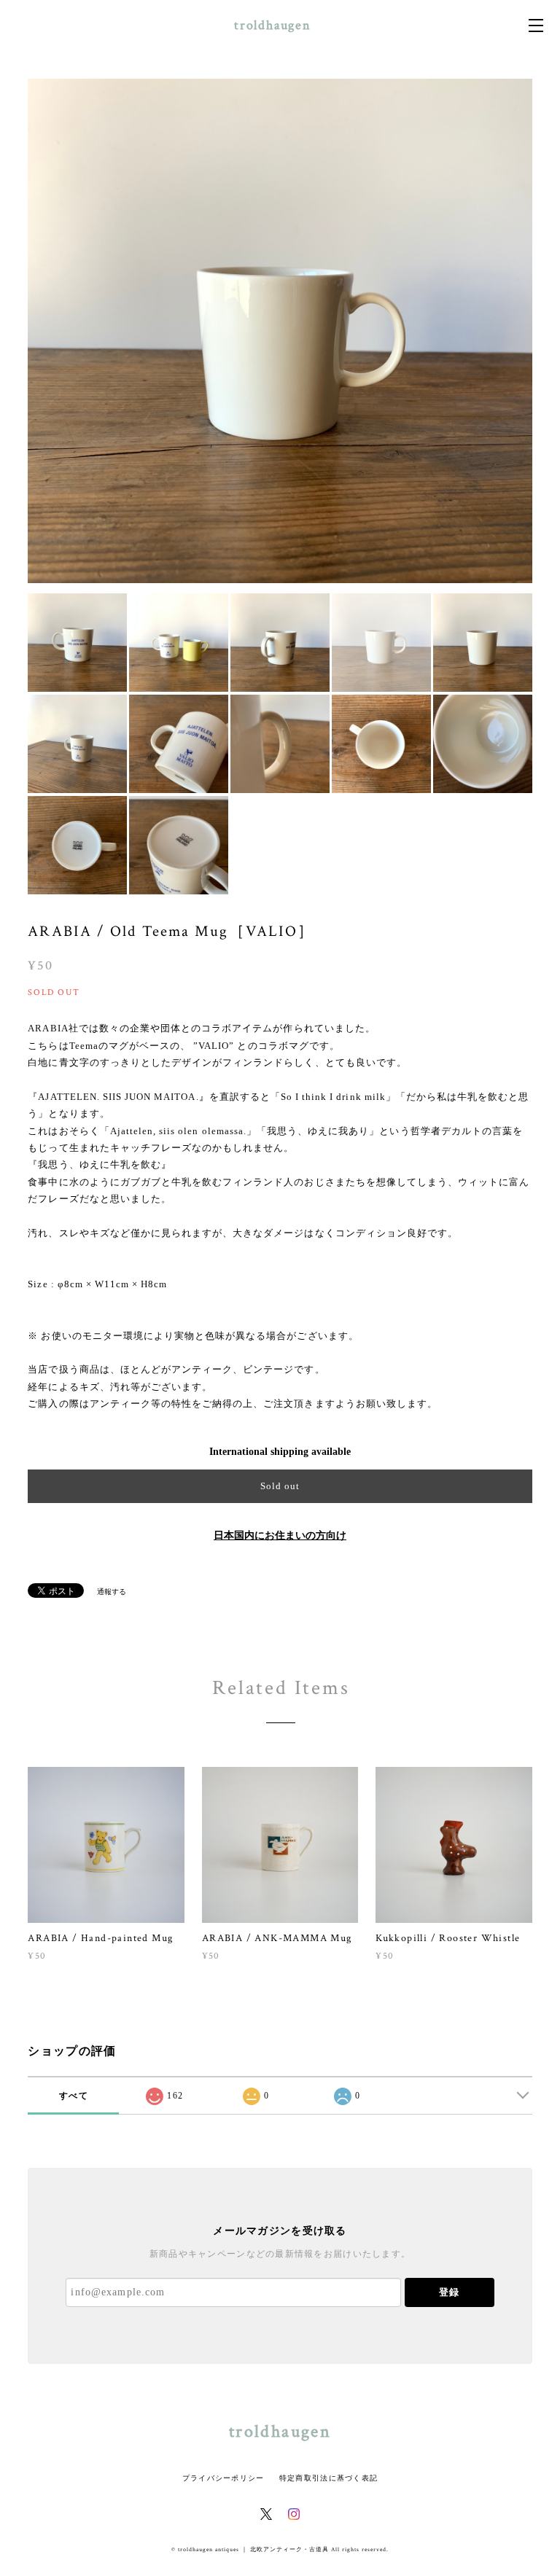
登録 (449, 2292)
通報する (112, 1592)
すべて (74, 2096)
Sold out (280, 1486)
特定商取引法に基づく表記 (328, 2478)
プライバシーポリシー (223, 2478)
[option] (280, 331)
